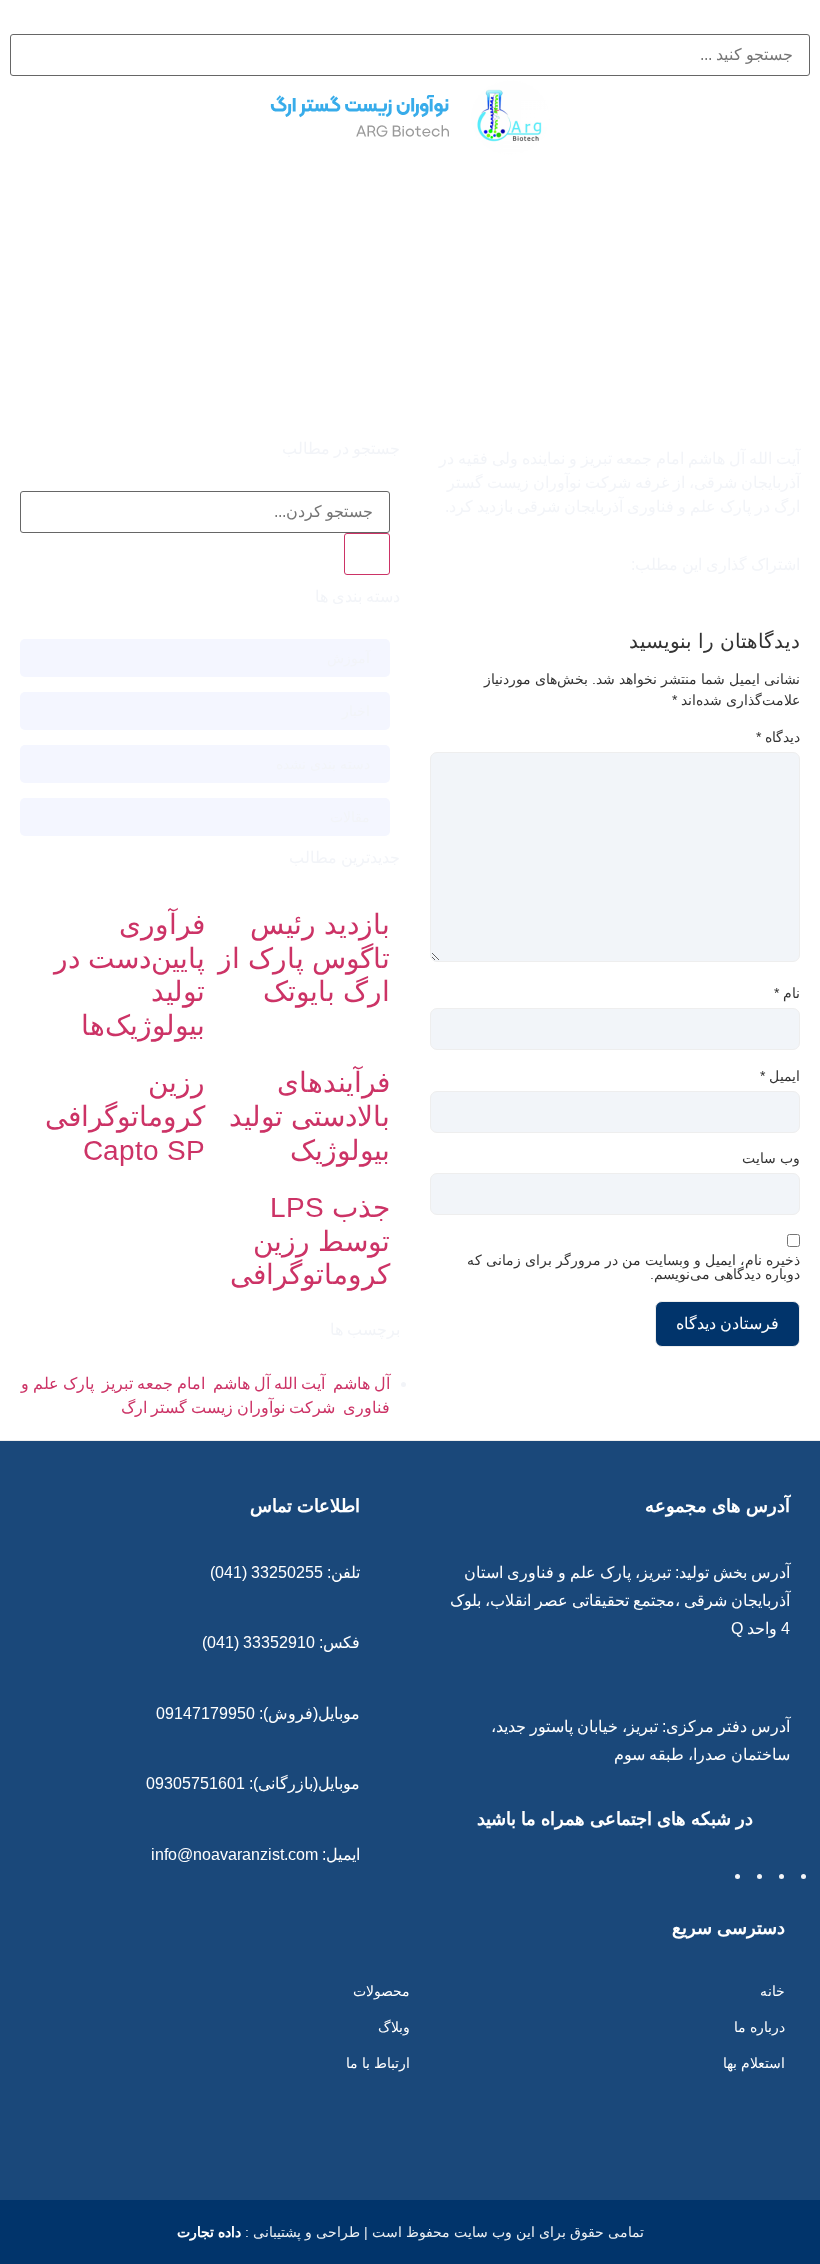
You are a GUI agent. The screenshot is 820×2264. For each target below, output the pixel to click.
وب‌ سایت (771, 1158)
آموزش (348, 658)
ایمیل (780, 1076)
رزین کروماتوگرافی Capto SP (125, 1116)
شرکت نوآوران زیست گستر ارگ (228, 1407)
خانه (772, 1991)
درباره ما (759, 2027)
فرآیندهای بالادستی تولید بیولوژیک (309, 1116)
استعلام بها (754, 2063)
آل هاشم (361, 1383)
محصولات (381, 1991)
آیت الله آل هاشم (269, 1383)
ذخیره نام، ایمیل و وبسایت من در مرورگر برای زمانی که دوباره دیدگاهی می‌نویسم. (633, 1267)
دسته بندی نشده (323, 764)
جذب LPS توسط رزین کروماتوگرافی (310, 1241)
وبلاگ (394, 2027)
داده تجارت (209, 2232)
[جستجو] (367, 554)
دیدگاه (778, 737)
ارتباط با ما (378, 2063)
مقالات (350, 817)
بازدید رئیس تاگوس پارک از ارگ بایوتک (304, 958)
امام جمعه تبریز (153, 1383)
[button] (410, 22)
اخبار (356, 711)
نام (787, 993)
